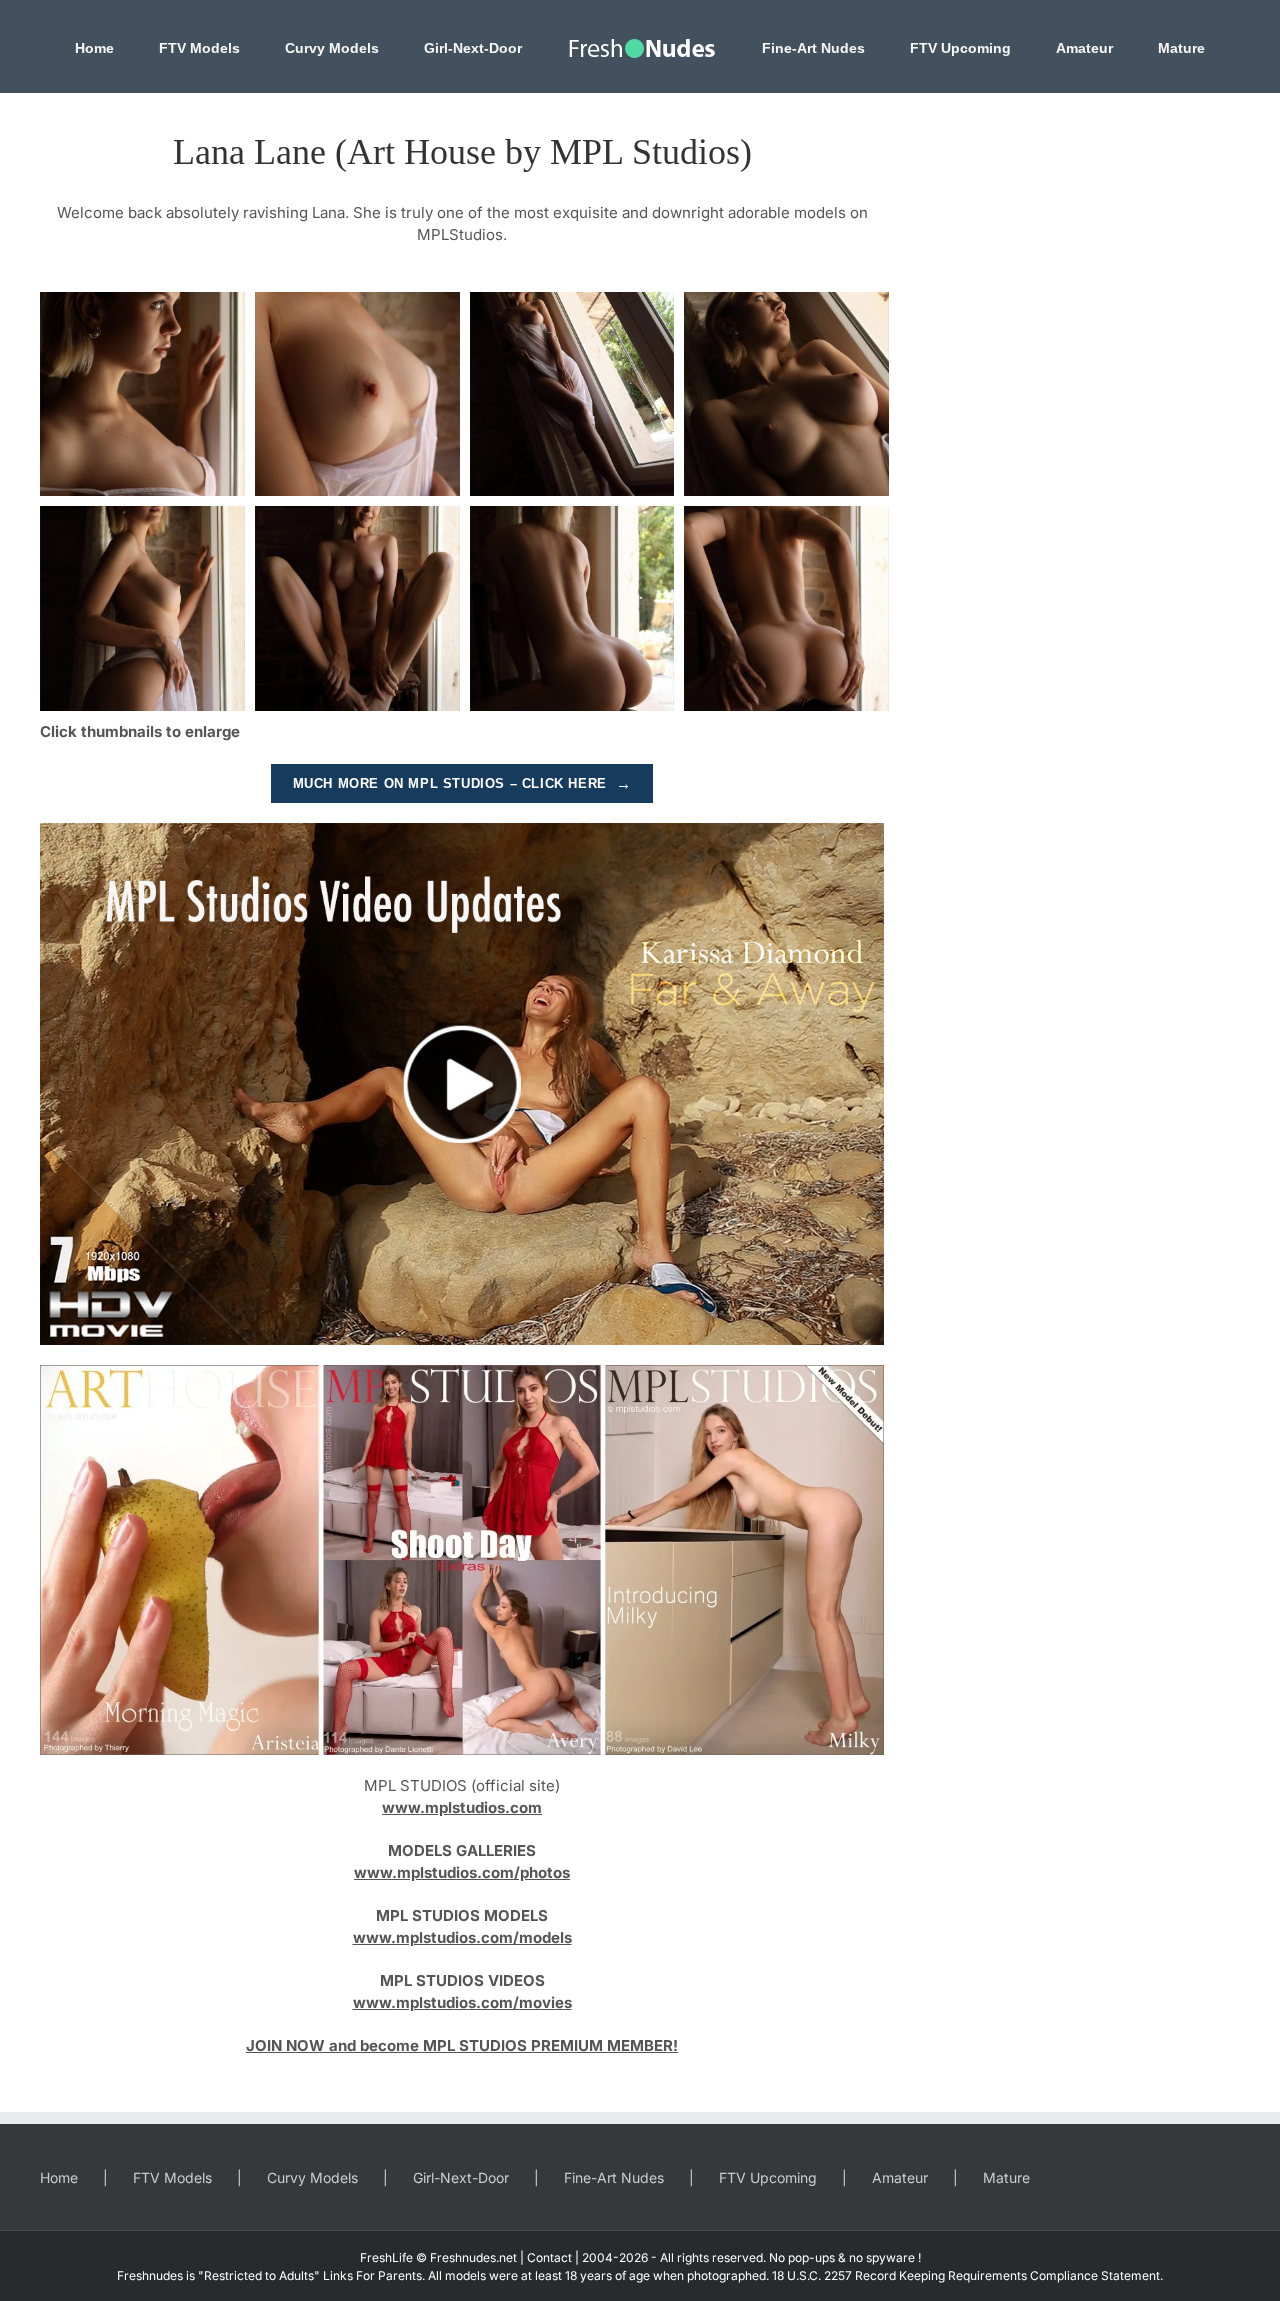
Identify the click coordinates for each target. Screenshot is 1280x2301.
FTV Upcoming (768, 2177)
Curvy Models (312, 2177)
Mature (1006, 2177)
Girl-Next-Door (461, 2177)
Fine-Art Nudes (614, 2177)
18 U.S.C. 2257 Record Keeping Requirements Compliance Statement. (967, 2275)
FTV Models (172, 2177)
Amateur (900, 2177)
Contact (549, 2257)
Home (59, 2177)
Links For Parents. (374, 2275)
